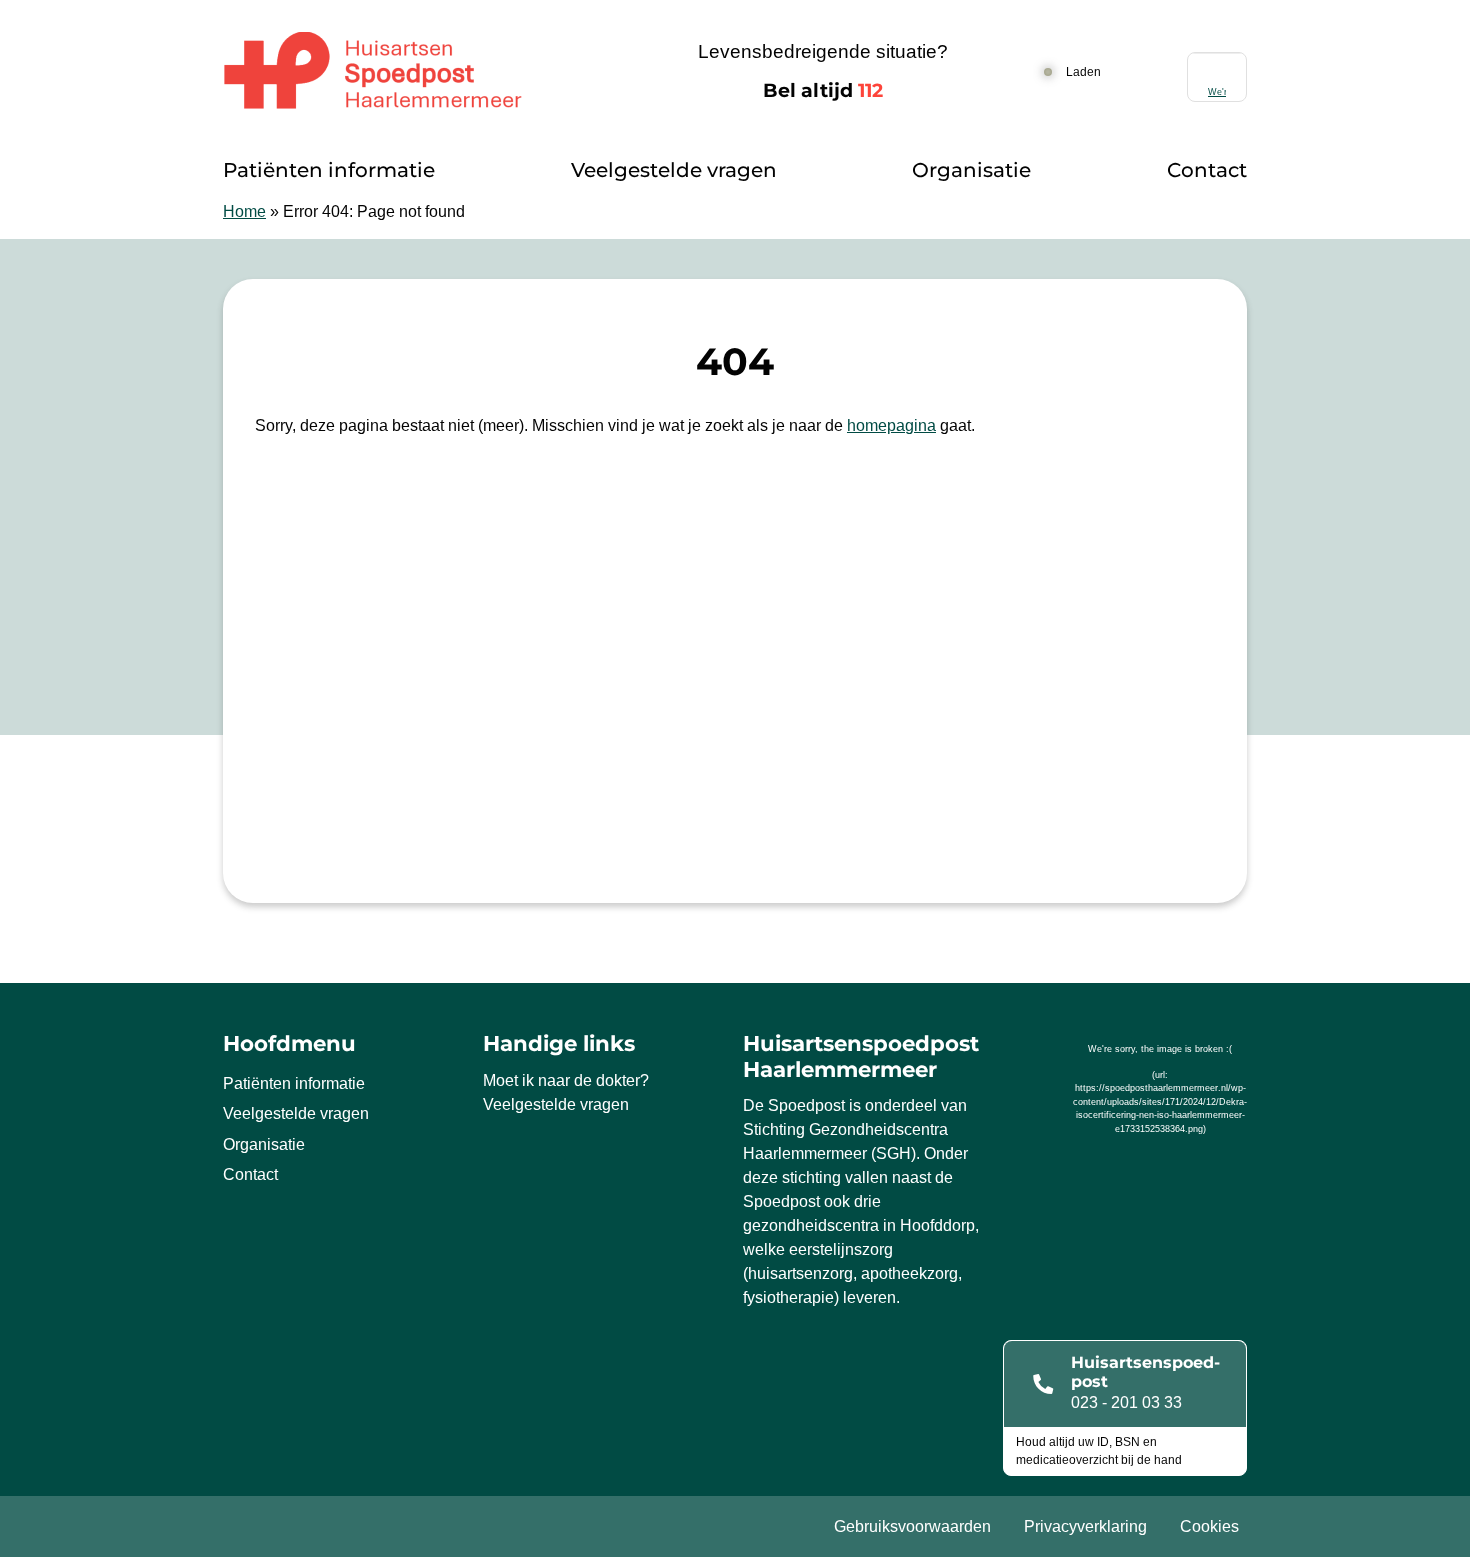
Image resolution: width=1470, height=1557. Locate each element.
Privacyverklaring (1085, 1526)
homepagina (891, 425)
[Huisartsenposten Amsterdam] (420, 72)
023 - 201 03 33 (1126, 1402)
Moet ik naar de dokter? (566, 1080)
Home (244, 211)
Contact (1207, 170)
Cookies (1209, 1526)
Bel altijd (823, 90)
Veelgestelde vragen (674, 170)
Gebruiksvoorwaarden (912, 1526)
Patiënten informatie (329, 170)
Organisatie (971, 170)
